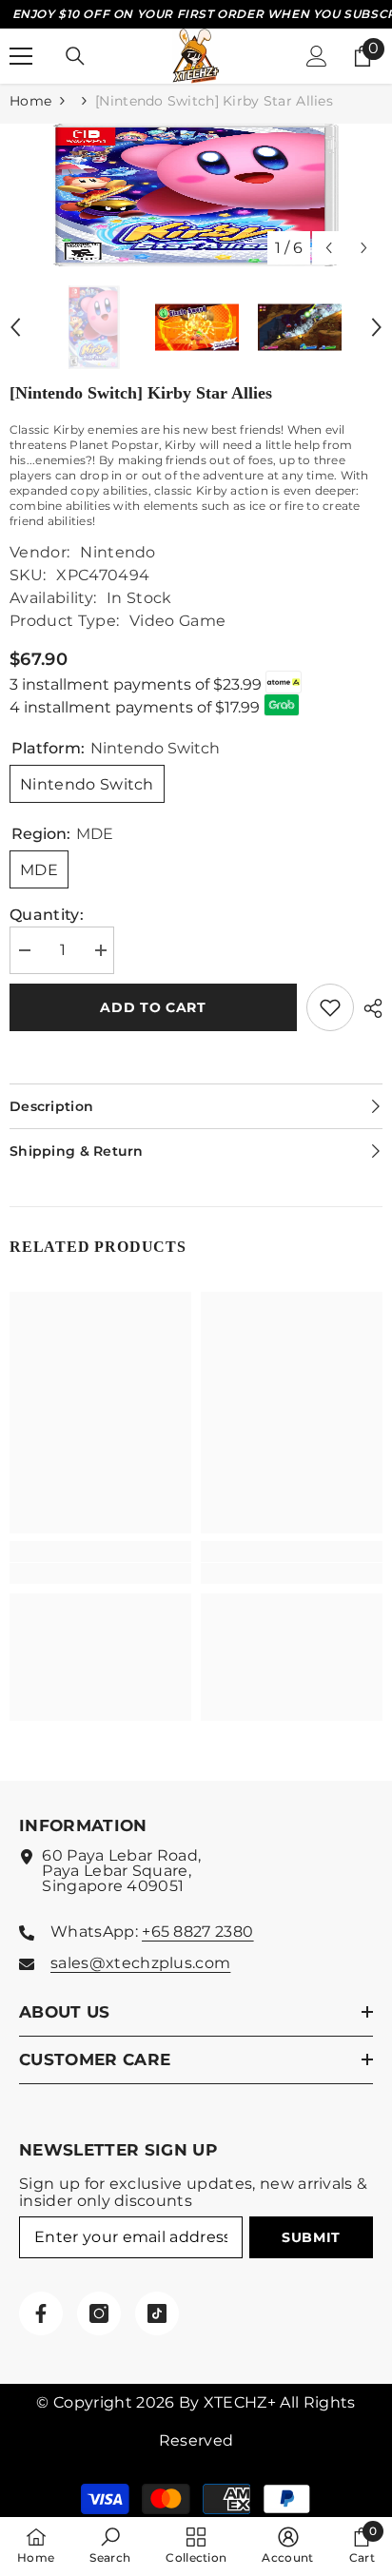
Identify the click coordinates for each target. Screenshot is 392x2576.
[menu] (21, 56)
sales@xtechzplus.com (140, 1963)
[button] (329, 248)
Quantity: (47, 915)
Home (30, 101)
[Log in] (317, 56)
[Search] (75, 56)
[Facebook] (41, 2313)
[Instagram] (99, 2313)
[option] (196, 195)
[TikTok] (157, 2313)
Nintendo (118, 552)
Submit (311, 2237)
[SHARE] (368, 1008)
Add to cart (153, 1007)
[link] (100, 1573)
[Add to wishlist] (330, 1007)
